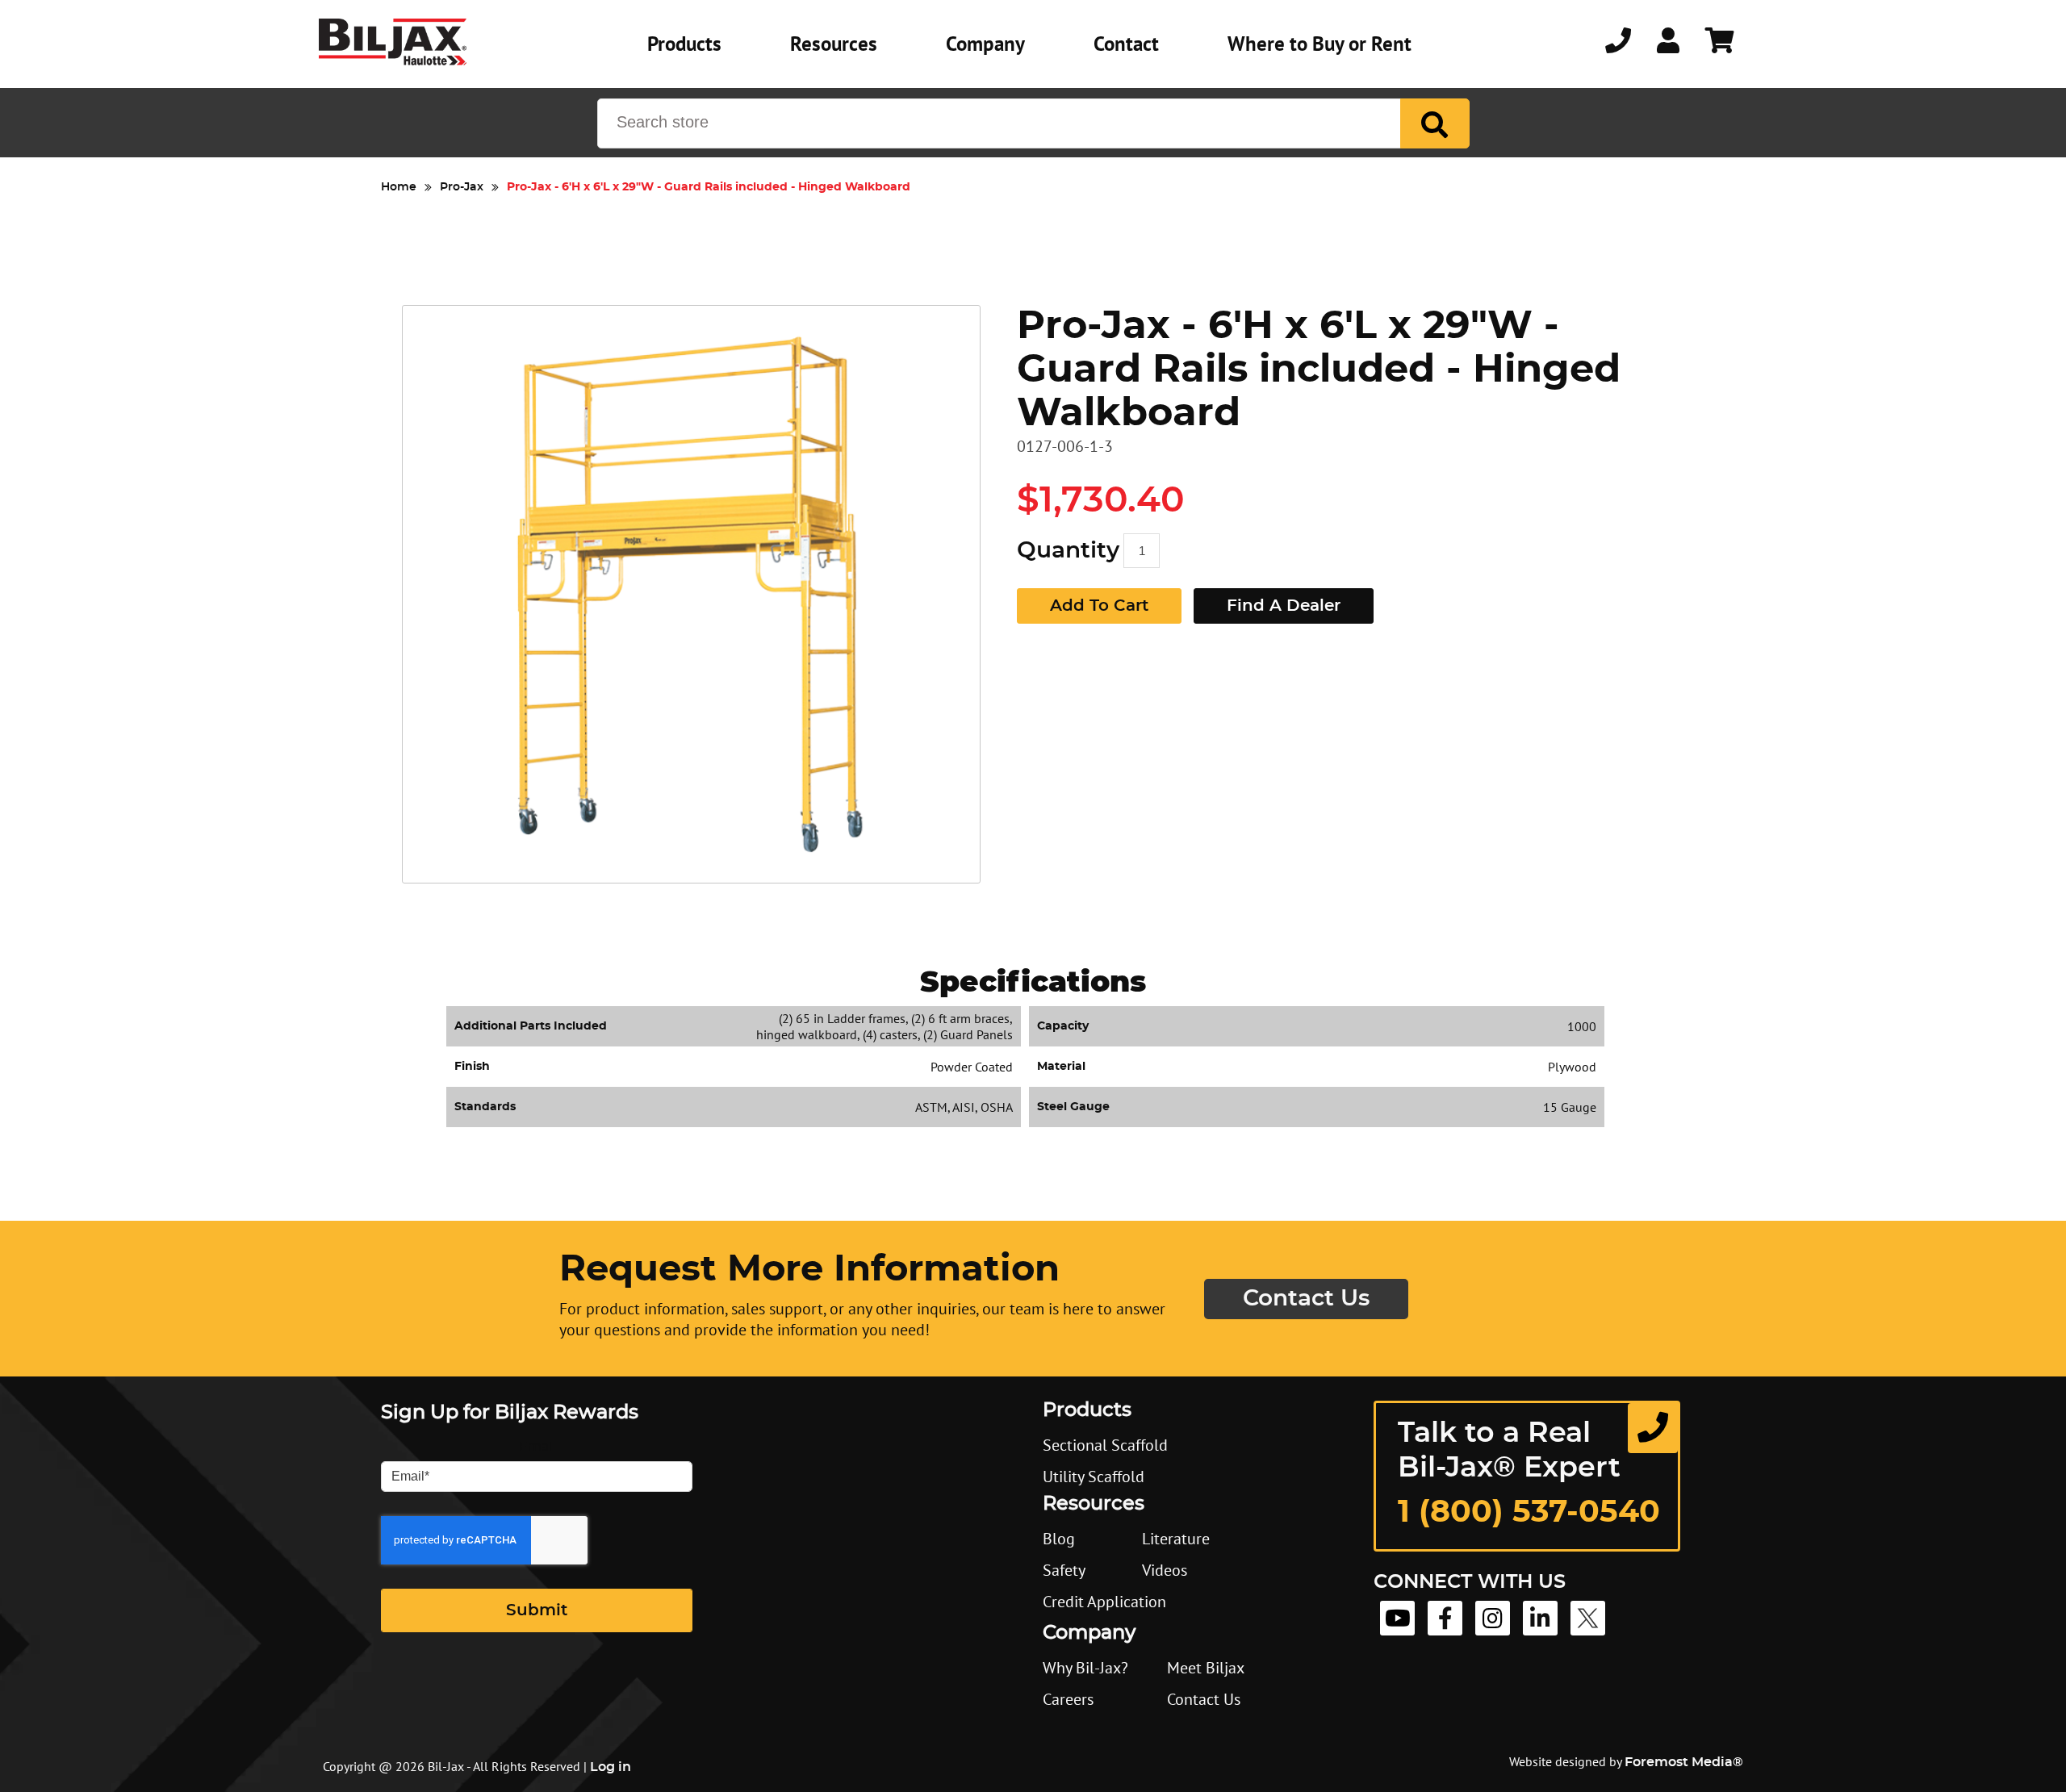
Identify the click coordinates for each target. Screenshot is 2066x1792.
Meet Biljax (1206, 1668)
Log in (611, 1767)
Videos (1165, 1570)
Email (537, 1447)
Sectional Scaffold (1105, 1445)
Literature (1176, 1539)
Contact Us (1306, 1299)
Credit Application (1104, 1602)
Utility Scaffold (1094, 1477)
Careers (1068, 1699)
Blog (1059, 1539)
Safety (1064, 1570)
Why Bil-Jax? (1085, 1668)
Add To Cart (1099, 606)
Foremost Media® (1684, 1762)
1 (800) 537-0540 (1529, 1513)
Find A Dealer (1284, 606)
